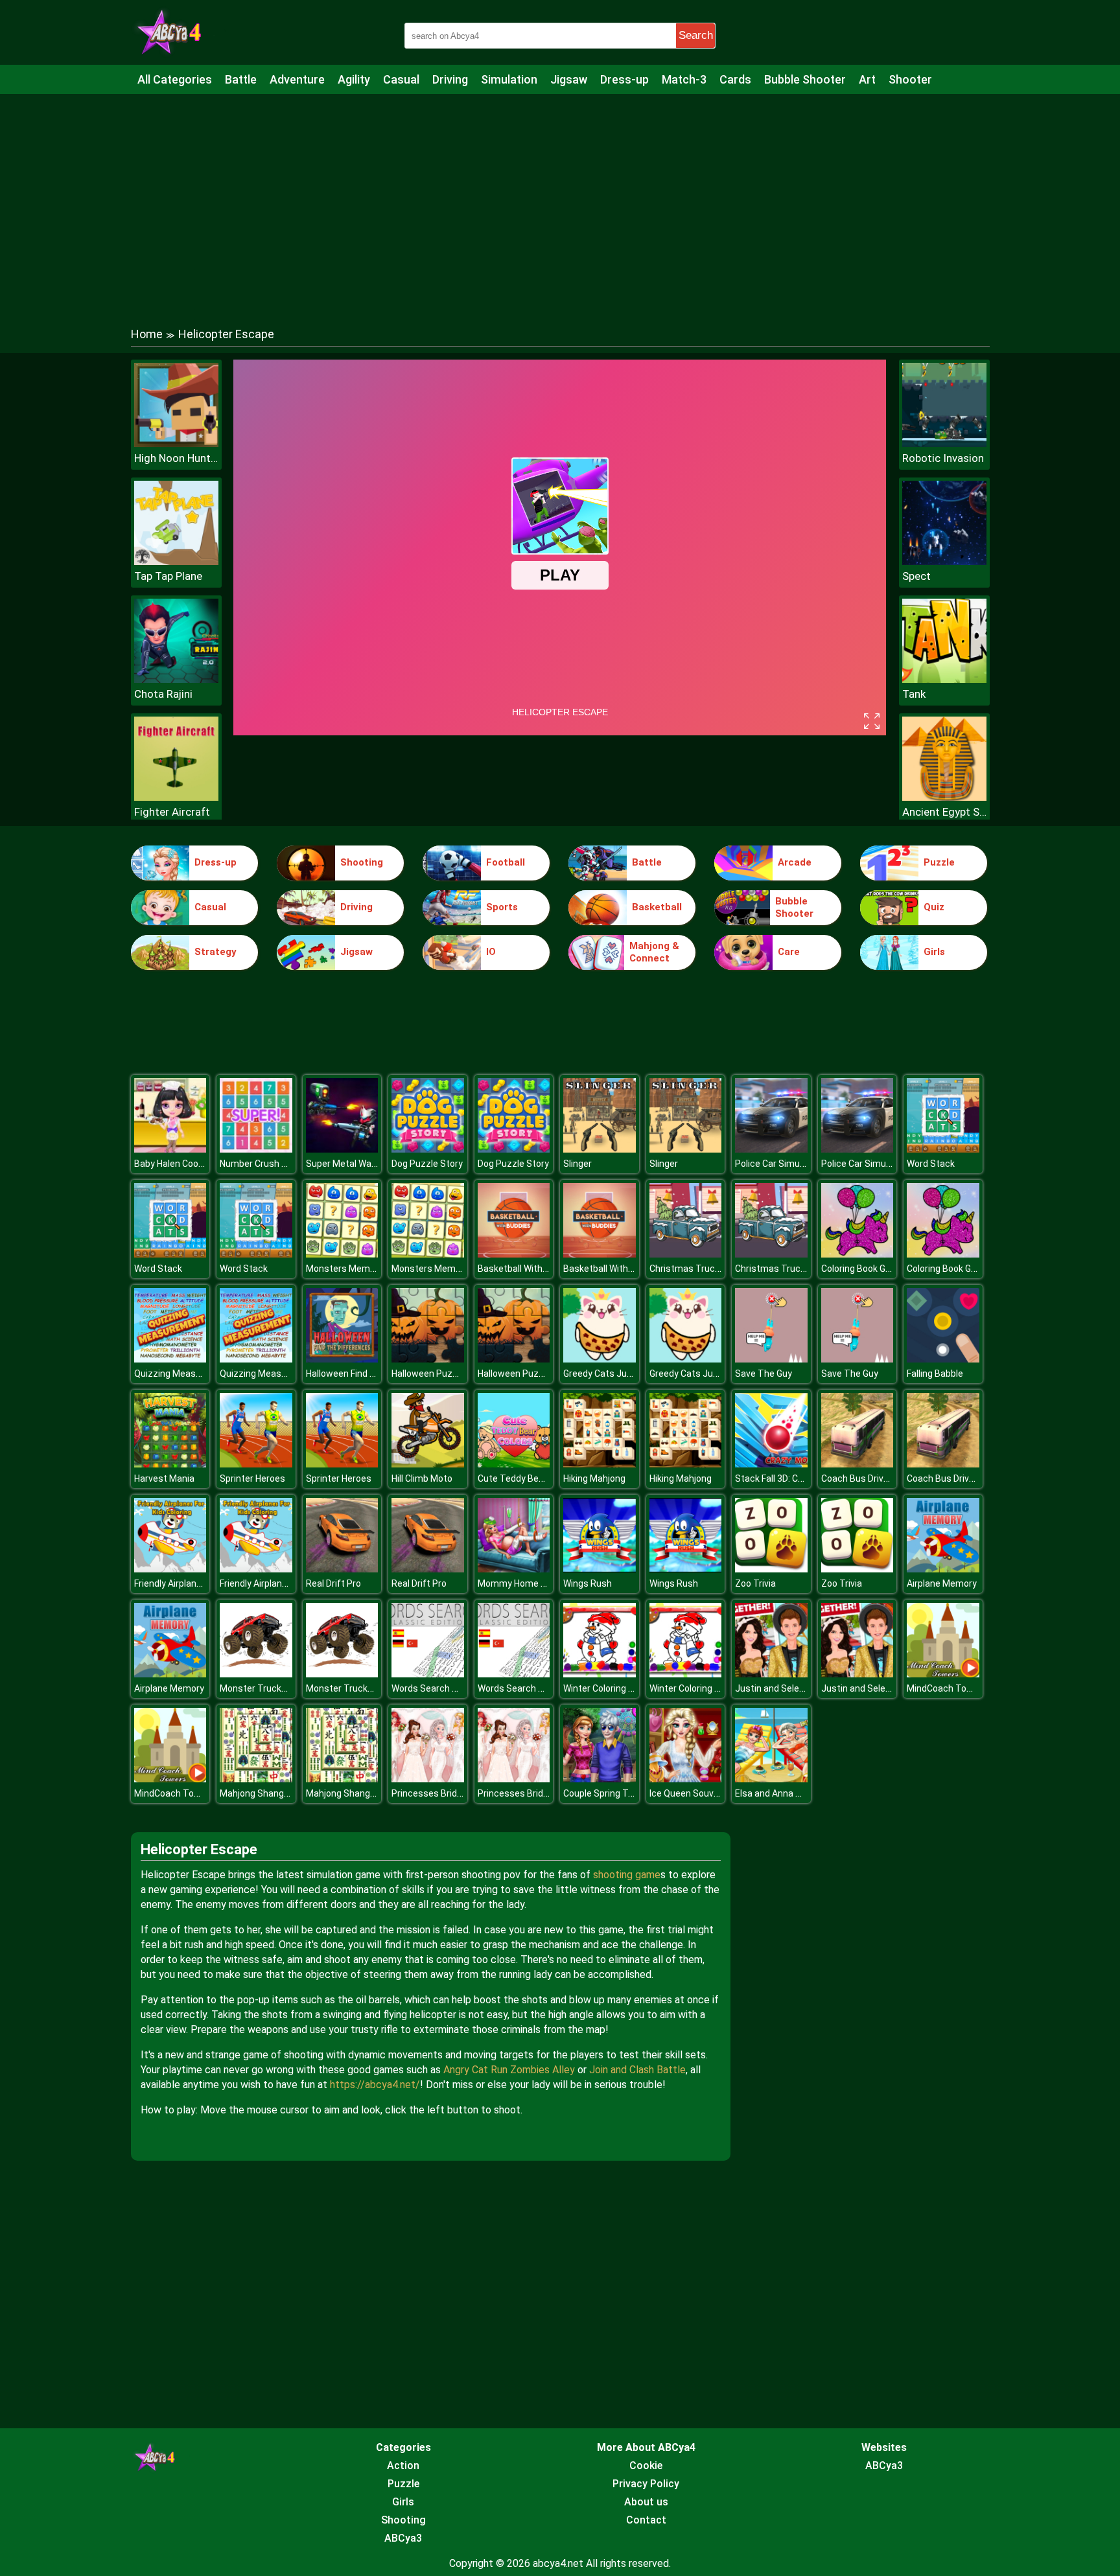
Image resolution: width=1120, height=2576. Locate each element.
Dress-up (624, 79)
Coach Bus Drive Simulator (876, 1478)
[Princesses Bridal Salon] (428, 1779)
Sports (502, 907)
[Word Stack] (943, 1149)
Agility (354, 79)
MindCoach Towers (947, 1688)
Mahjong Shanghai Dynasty (276, 1793)
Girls (934, 952)
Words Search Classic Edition (452, 1688)
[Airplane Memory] (943, 1569)
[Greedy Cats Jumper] (600, 1359)
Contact (646, 2520)
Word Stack (931, 1164)
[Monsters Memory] (342, 1254)
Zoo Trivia (755, 1583)
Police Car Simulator (777, 1164)
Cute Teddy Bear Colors (527, 1478)
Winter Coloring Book (606, 1688)
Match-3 (684, 79)
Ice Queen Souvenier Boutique (712, 1793)
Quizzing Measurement (183, 1374)
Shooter (910, 79)
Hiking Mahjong (594, 1478)
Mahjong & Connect (654, 952)
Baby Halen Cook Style (180, 1164)
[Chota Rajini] (176, 679)
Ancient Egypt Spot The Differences (944, 812)
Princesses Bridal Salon (440, 1793)
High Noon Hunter (176, 458)
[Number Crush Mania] (256, 1149)
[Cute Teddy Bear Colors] (514, 1464)
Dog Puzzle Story (427, 1164)
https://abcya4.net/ (375, 2085)
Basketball (657, 907)
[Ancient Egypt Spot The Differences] (944, 797)
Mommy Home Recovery (529, 1583)
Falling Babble (935, 1374)
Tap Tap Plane (168, 576)
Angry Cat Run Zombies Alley (509, 2070)
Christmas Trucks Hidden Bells (713, 1269)
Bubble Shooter (805, 79)
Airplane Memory (942, 1583)
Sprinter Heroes (252, 1478)
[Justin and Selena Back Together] (771, 1674)
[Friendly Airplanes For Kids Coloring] (170, 1569)
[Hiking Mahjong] (600, 1464)
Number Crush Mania (263, 1164)
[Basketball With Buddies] (514, 1254)
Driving (450, 79)
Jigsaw (569, 79)
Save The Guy (764, 1374)
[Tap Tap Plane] (176, 561)
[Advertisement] (560, 198)
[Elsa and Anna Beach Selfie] (771, 1779)
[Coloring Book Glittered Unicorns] (857, 1254)
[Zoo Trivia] (771, 1569)
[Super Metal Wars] (342, 1149)
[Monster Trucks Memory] (256, 1674)
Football (506, 862)
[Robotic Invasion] (944, 443)
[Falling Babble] (943, 1359)
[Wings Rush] (600, 1569)
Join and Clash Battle (637, 2070)
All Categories (175, 79)
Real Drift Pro (333, 1583)
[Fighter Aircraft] (176, 797)
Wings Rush (588, 1583)
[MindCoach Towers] (943, 1674)
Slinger (577, 1164)
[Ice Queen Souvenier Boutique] (686, 1779)
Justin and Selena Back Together (804, 1688)
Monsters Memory (344, 1269)
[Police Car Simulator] (771, 1149)
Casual (401, 79)
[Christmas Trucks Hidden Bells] (686, 1254)
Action (403, 2466)
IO (491, 952)
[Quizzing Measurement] (170, 1359)
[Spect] (944, 561)
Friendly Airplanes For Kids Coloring (205, 1583)
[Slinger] (600, 1149)
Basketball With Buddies (528, 1269)
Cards (735, 79)
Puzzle (939, 862)
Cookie (646, 2466)
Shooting (362, 862)
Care (789, 952)
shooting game (627, 1875)
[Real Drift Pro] (342, 1569)
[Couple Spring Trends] (600, 1779)
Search (696, 35)
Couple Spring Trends (608, 1793)
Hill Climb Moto (422, 1478)
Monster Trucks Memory (271, 1688)
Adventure (297, 79)
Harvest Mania (164, 1478)
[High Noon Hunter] (176, 443)
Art (867, 79)
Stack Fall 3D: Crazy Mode (788, 1478)
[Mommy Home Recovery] (514, 1569)
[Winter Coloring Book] (600, 1674)
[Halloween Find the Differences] (342, 1359)
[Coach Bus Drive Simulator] (857, 1464)
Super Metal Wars (343, 1164)
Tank (914, 694)
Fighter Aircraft (172, 812)
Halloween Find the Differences (371, 1374)
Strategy (216, 952)
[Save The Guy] (771, 1359)
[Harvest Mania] (170, 1464)
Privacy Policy (646, 2484)
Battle (241, 79)
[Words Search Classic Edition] (428, 1674)
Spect (916, 576)
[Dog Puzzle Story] (428, 1149)
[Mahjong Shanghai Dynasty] (256, 1779)
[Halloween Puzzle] (428, 1359)
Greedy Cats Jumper (606, 1374)
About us (646, 2502)
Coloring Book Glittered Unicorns (888, 1269)
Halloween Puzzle (428, 1374)
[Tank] (944, 679)
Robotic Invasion (943, 458)
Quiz (934, 907)
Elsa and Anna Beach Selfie (791, 1793)
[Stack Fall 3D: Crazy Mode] (771, 1464)
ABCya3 (403, 2538)
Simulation (509, 79)
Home (147, 334)
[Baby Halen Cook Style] (170, 1149)
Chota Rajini (163, 694)
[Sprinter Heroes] (256, 1464)
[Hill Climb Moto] (428, 1464)
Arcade (795, 862)
